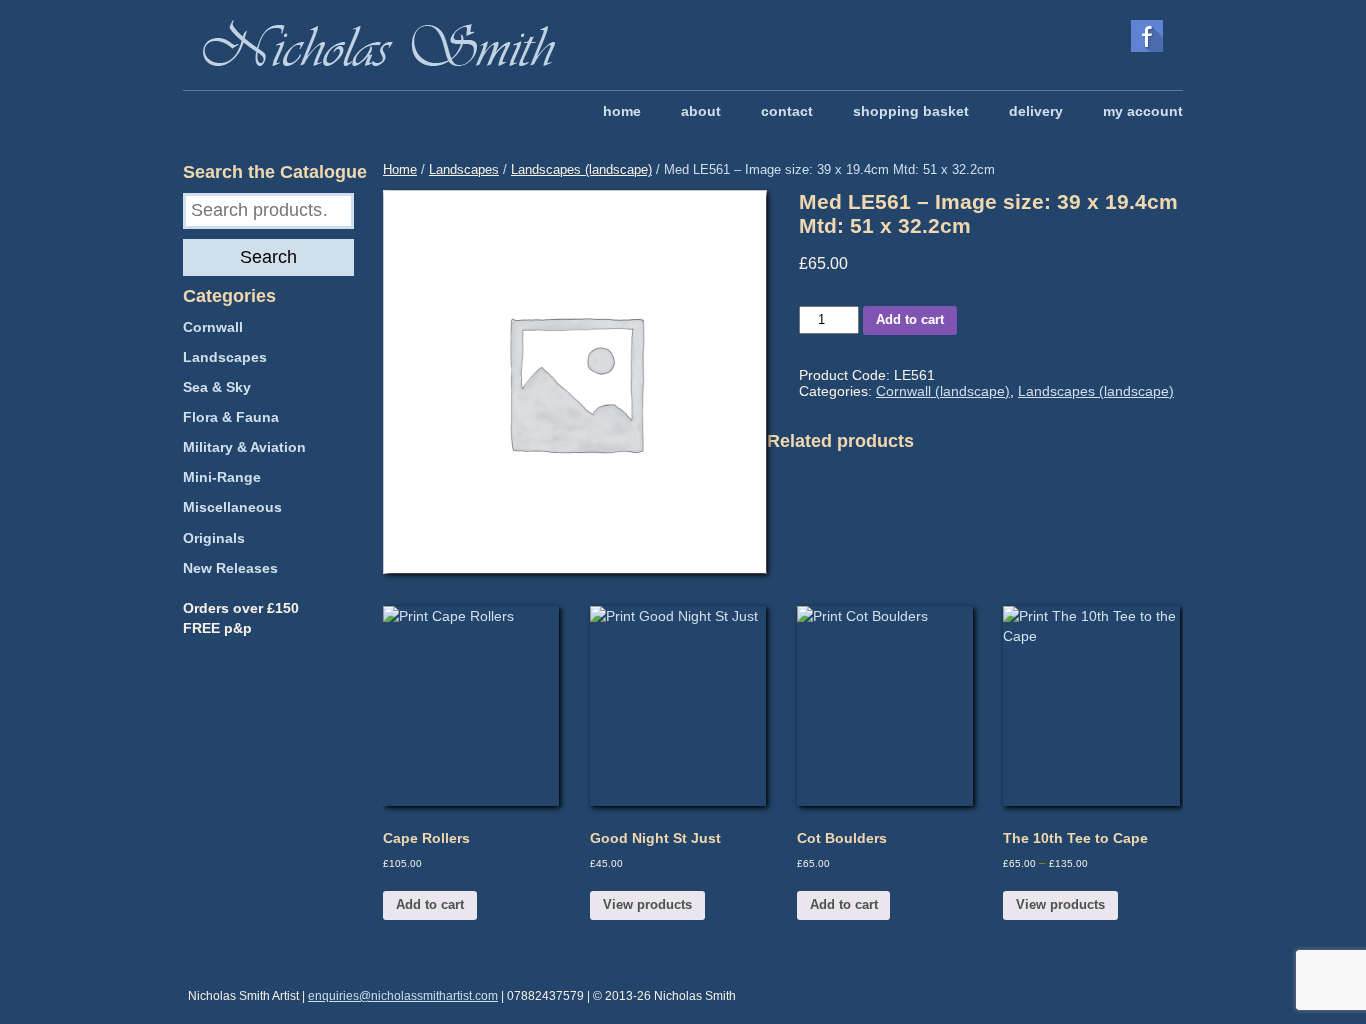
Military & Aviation (244, 447)
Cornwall (213, 327)
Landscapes (464, 169)
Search (268, 257)
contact (787, 111)
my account (1143, 111)
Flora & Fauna (231, 417)
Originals (214, 538)
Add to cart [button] (430, 904)
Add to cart (910, 319)
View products (647, 904)
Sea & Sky (217, 387)
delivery (1036, 111)
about (701, 111)
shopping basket (911, 111)
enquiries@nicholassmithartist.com (403, 996)
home (622, 111)
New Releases (230, 568)
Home (400, 169)
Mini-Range (222, 477)
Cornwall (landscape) (943, 391)
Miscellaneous (232, 507)
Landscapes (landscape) (581, 169)
